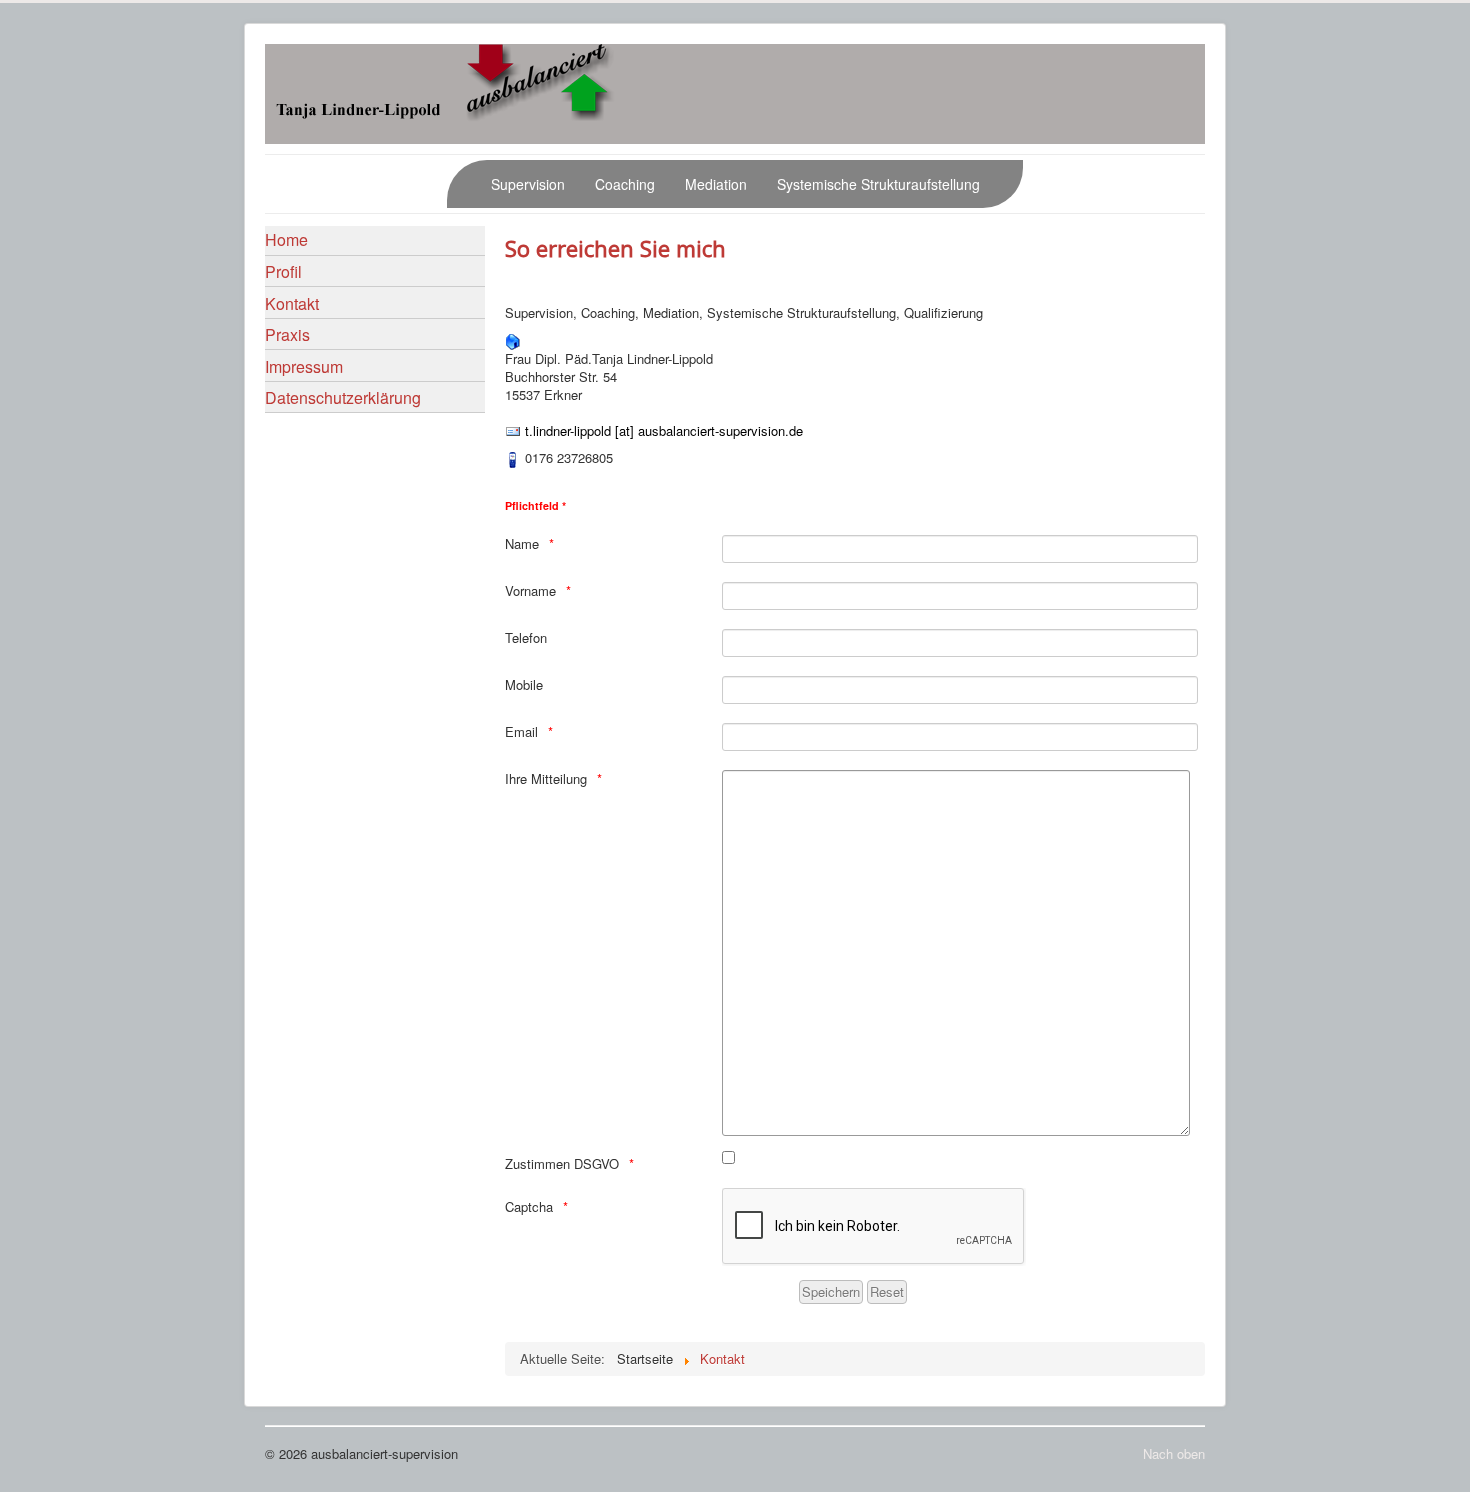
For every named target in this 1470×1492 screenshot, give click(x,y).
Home (286, 239)
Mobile (524, 685)
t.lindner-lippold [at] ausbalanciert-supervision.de (664, 430)
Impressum (304, 366)
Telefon (526, 638)
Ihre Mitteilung (546, 779)
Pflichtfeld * (535, 505)
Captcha (529, 1207)
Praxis (287, 334)
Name (522, 544)
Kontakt (292, 303)
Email (521, 732)
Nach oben (1174, 1453)
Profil (283, 271)
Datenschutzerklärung (343, 397)
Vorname (530, 591)
